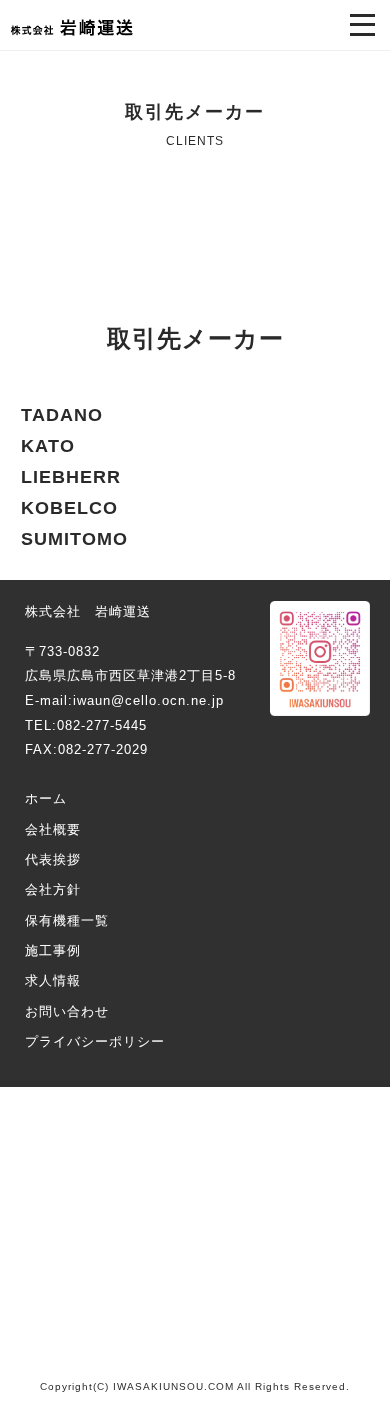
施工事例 (53, 950)
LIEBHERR (71, 477)
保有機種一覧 (67, 920)
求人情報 (53, 980)
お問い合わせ (67, 1011)
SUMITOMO (74, 539)
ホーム (46, 798)
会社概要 (53, 829)
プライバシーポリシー (95, 1041)
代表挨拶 (53, 859)
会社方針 (53, 889)
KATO (48, 446)
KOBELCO (69, 508)
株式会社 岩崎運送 (71, 28)
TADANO (62, 415)
